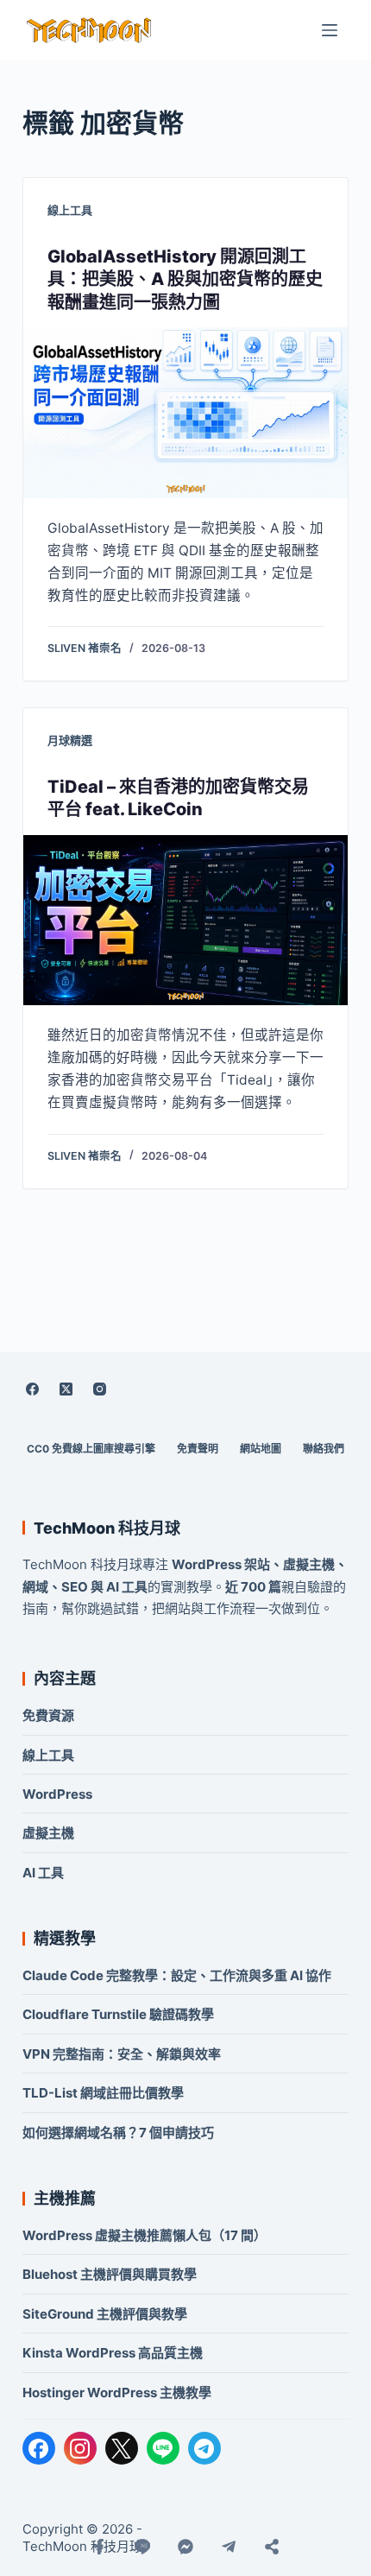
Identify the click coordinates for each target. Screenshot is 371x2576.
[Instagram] (100, 1389)
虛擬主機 (48, 1833)
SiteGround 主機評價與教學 (105, 2314)
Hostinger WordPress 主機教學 (117, 2392)
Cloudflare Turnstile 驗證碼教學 (118, 2014)
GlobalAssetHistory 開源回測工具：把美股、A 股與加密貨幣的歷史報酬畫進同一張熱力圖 (185, 279)
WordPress (57, 1794)
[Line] (142, 2547)
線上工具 (70, 210)
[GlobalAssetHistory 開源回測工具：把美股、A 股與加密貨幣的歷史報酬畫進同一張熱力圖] (185, 413)
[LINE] (163, 2448)
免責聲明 (198, 1449)
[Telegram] (204, 2448)
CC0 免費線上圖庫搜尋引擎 (91, 1449)
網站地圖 (261, 1449)
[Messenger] (185, 2547)
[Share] (272, 2547)
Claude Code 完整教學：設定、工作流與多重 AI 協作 (177, 1975)
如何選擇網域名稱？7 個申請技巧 (118, 2133)
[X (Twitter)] (66, 1389)
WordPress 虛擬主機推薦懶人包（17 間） (145, 2235)
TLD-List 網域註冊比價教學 (103, 2093)
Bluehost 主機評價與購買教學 (110, 2274)
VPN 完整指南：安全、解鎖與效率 (122, 2054)
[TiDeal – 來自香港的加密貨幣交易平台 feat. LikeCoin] (185, 921)
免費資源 (48, 1715)
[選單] (330, 30)
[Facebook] (33, 1389)
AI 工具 (43, 1873)
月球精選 (70, 740)
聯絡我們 (324, 1449)
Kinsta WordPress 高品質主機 (113, 2353)
